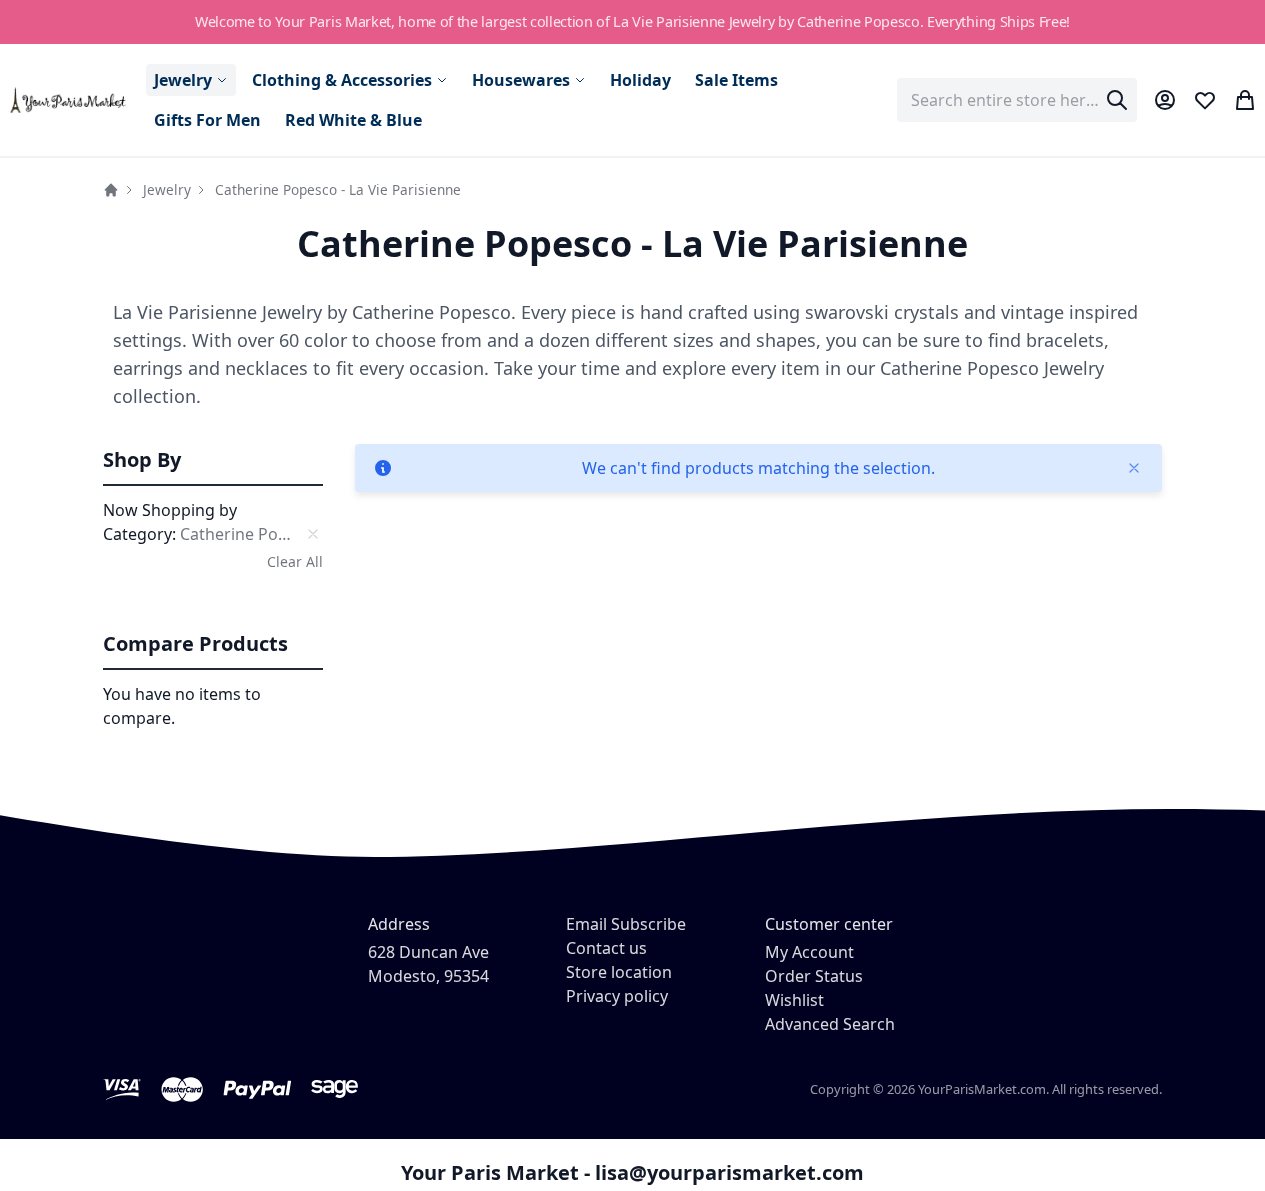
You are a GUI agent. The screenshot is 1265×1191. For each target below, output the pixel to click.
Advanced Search (830, 1024)
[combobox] (1017, 100)
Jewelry (167, 189)
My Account (809, 952)
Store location (619, 972)
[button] (213, 461)
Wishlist (794, 1000)
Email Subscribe (626, 924)
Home (111, 190)
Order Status (814, 976)
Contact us (606, 948)
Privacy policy (617, 996)
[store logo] (69, 100)
